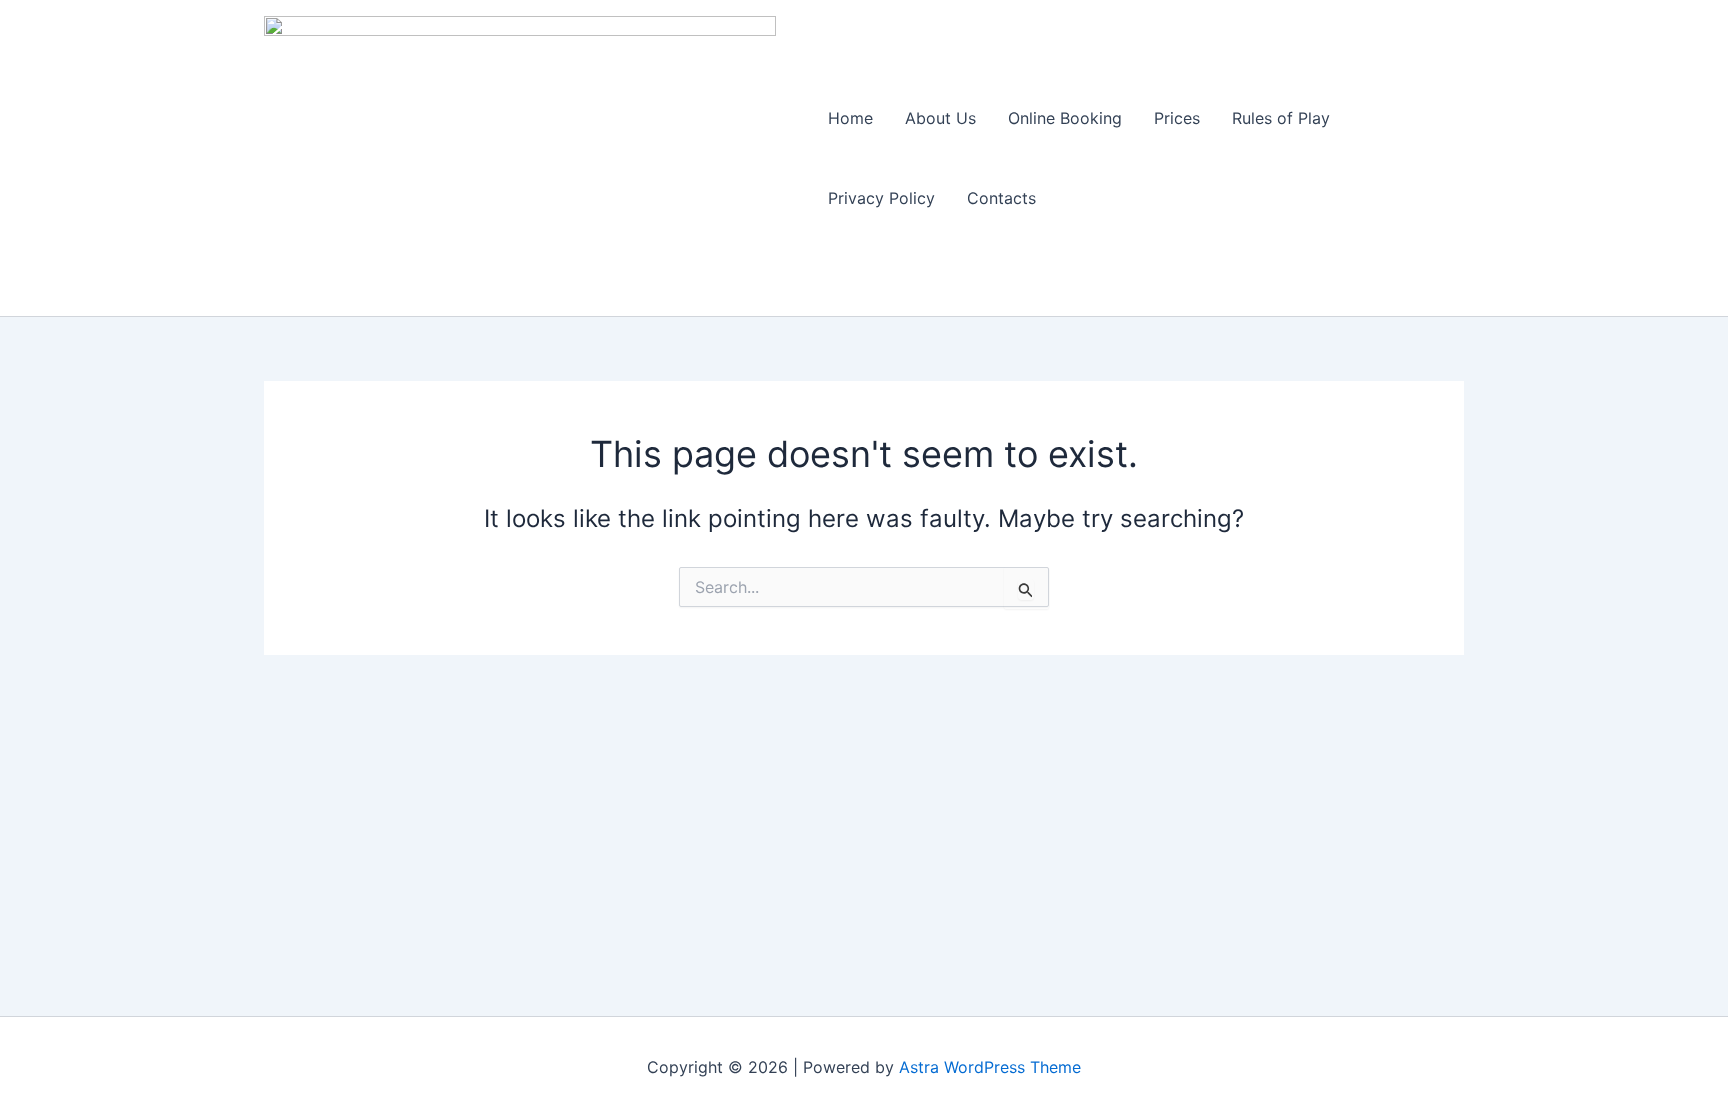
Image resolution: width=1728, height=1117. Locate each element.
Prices (1177, 118)
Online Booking (1065, 118)
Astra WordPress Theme (990, 1067)
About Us (940, 118)
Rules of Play (1281, 118)
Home (850, 118)
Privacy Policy (881, 198)
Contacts (1001, 198)
